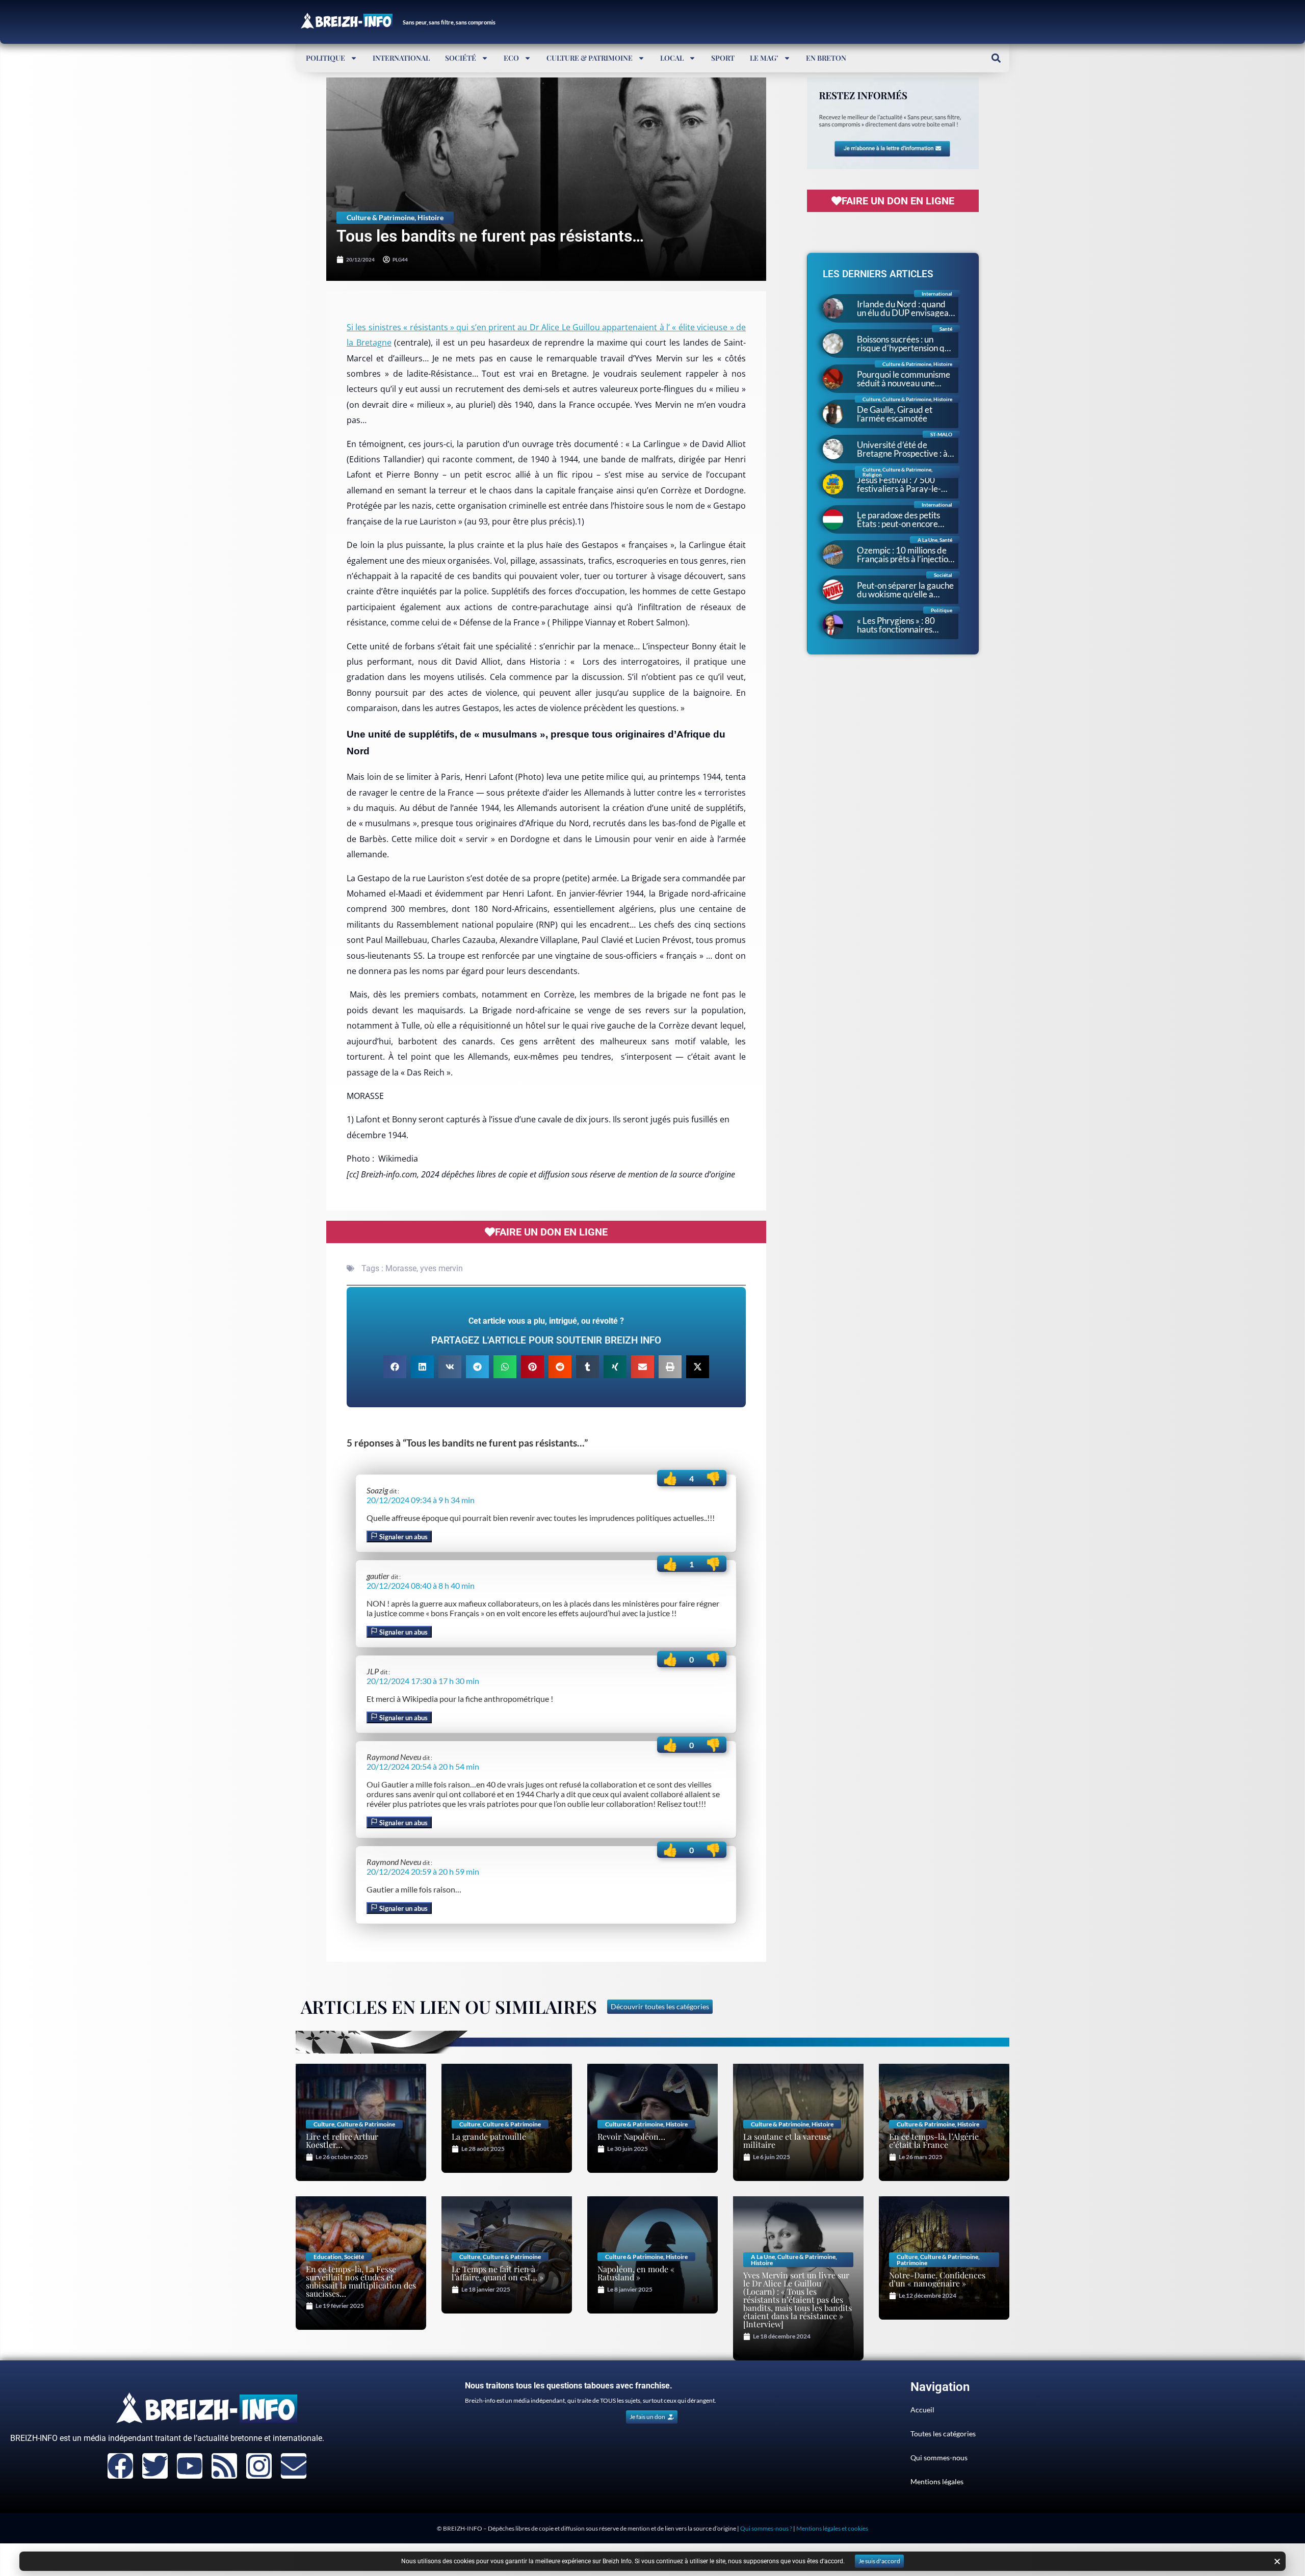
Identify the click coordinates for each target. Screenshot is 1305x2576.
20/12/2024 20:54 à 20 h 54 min (423, 1766)
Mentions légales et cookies (832, 2528)
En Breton (826, 58)
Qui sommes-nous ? (766, 2528)
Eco (511, 58)
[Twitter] (155, 2466)
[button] (996, 58)
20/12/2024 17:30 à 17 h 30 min (423, 1681)
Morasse (401, 1268)
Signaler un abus (403, 1537)
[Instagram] (259, 2466)
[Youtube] (190, 2466)
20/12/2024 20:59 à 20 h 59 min (423, 1871)
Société (461, 58)
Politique (325, 58)
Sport (723, 58)
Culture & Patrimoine (590, 58)
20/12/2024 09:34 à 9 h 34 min (421, 1500)
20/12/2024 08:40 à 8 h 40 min (421, 1585)
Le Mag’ (764, 58)
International (401, 58)
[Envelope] (294, 2466)
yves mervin (441, 1268)
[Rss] (224, 2466)
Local (672, 58)
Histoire (430, 217)
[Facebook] (120, 2466)
